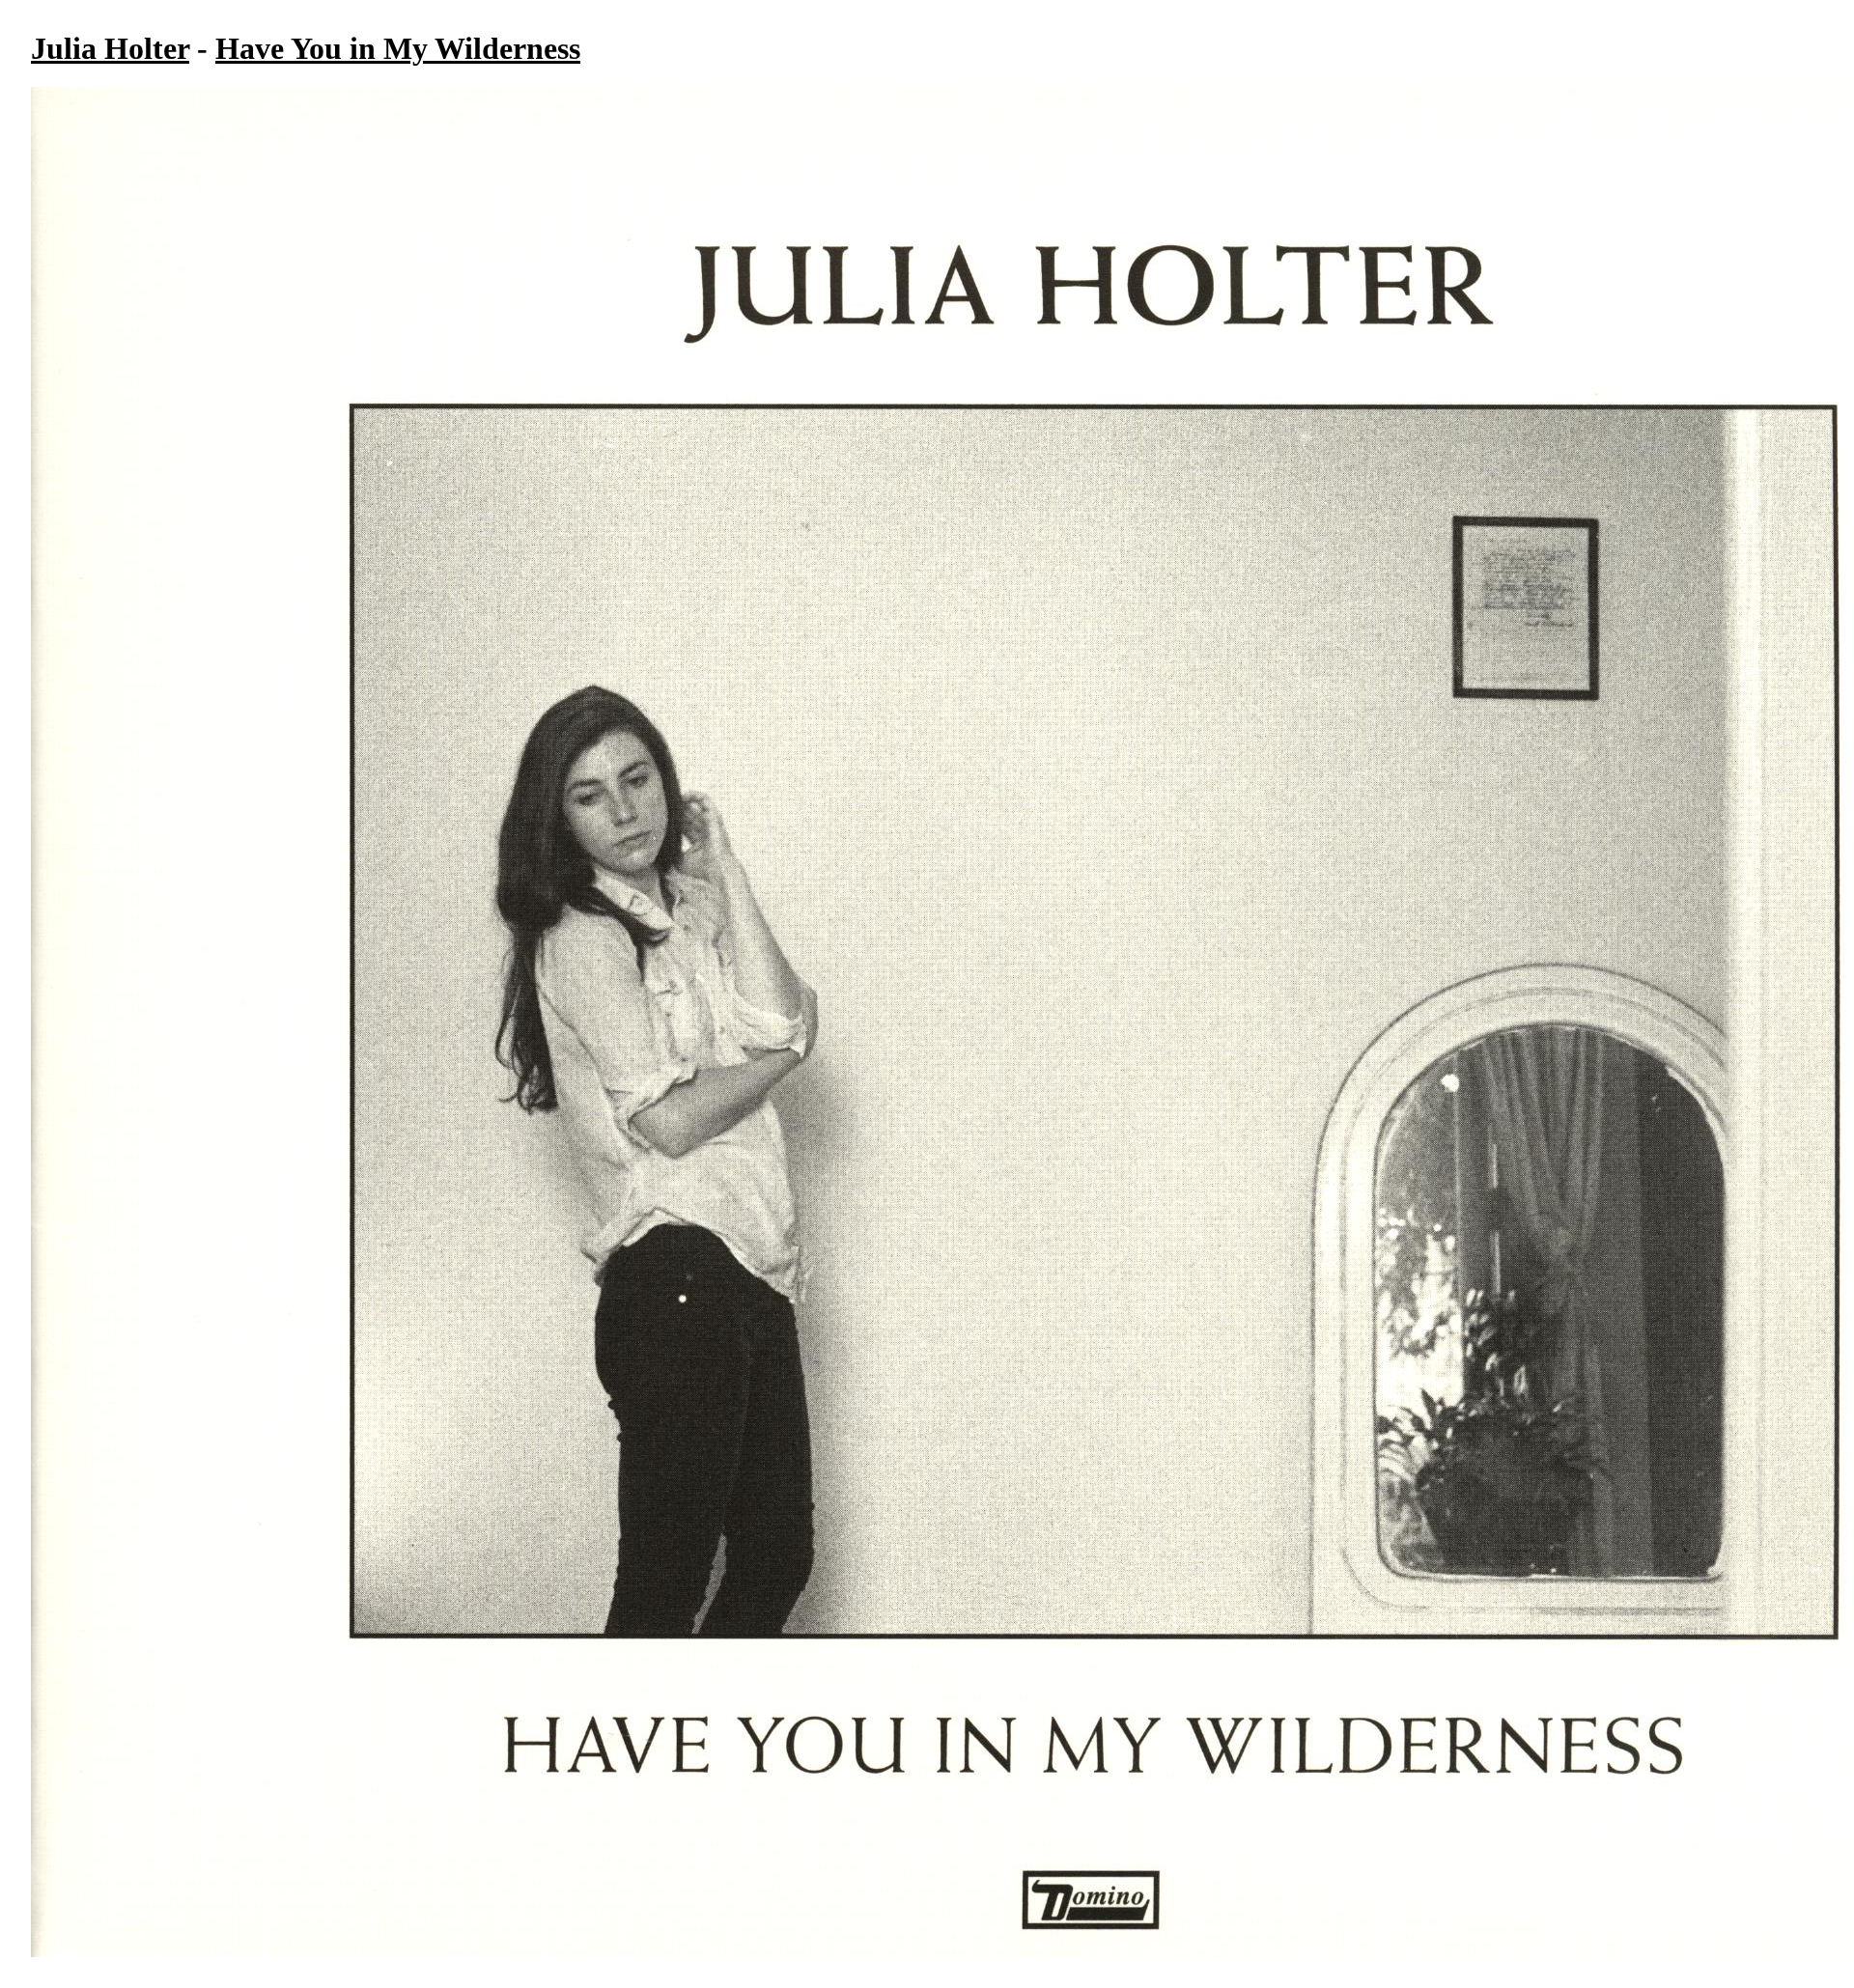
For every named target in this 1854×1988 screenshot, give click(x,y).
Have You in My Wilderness (398, 48)
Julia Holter (110, 48)
